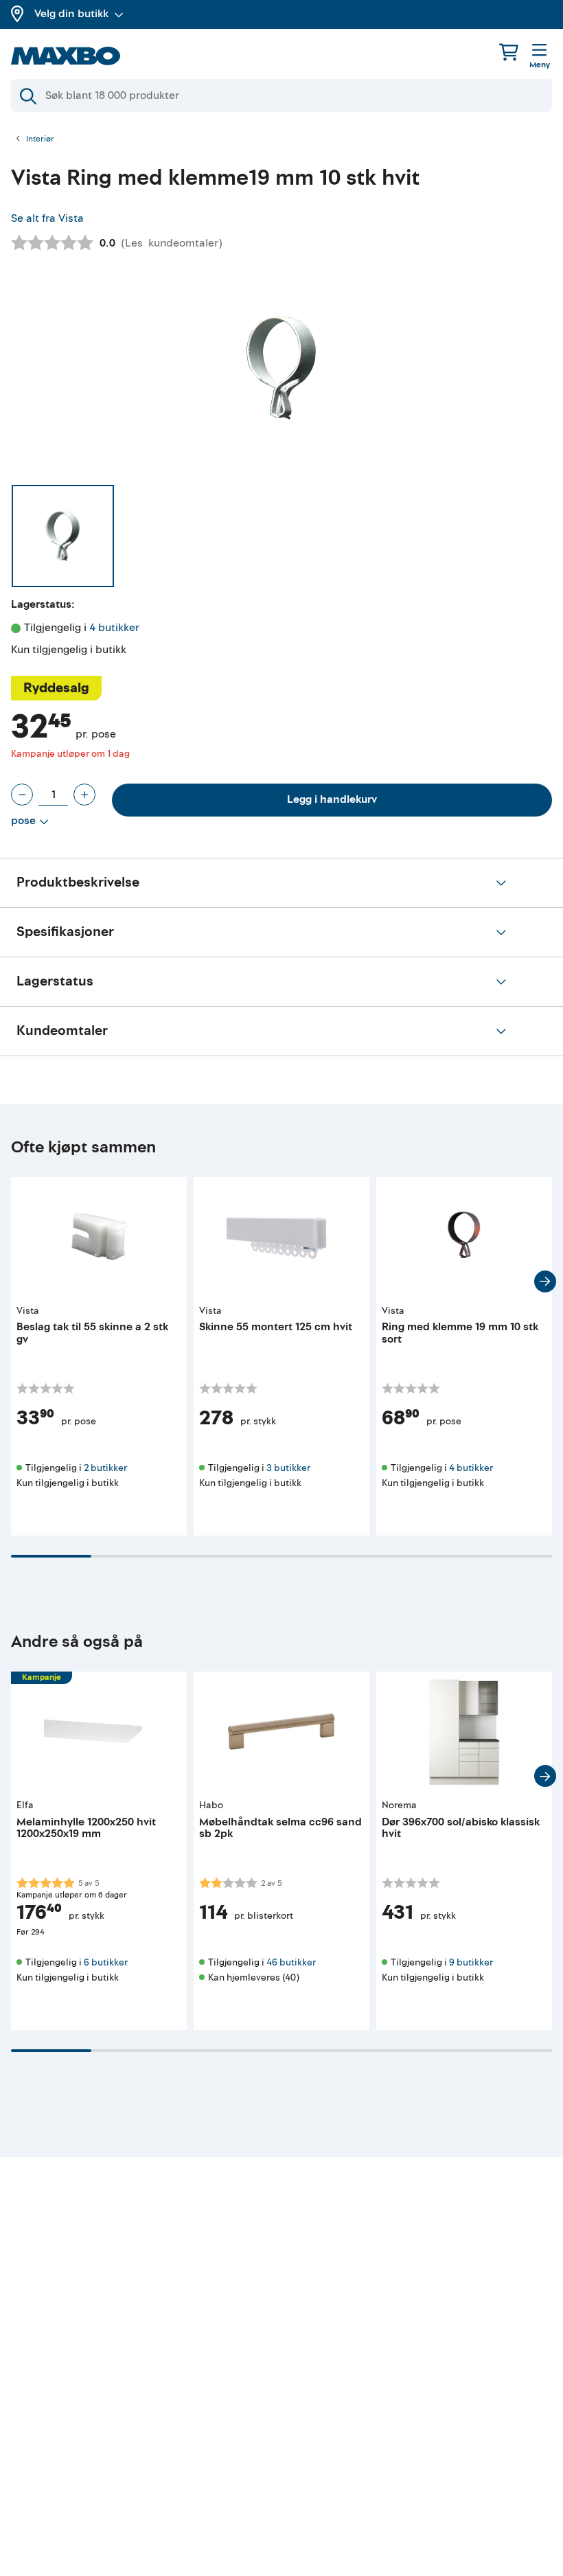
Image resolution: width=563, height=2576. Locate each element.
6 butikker (106, 1962)
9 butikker (471, 1962)
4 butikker (114, 628)
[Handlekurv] (509, 52)
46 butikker (291, 1962)
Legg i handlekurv (332, 799)
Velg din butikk (71, 14)
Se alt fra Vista (47, 218)
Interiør (40, 139)
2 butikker (105, 1468)
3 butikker (288, 1468)
